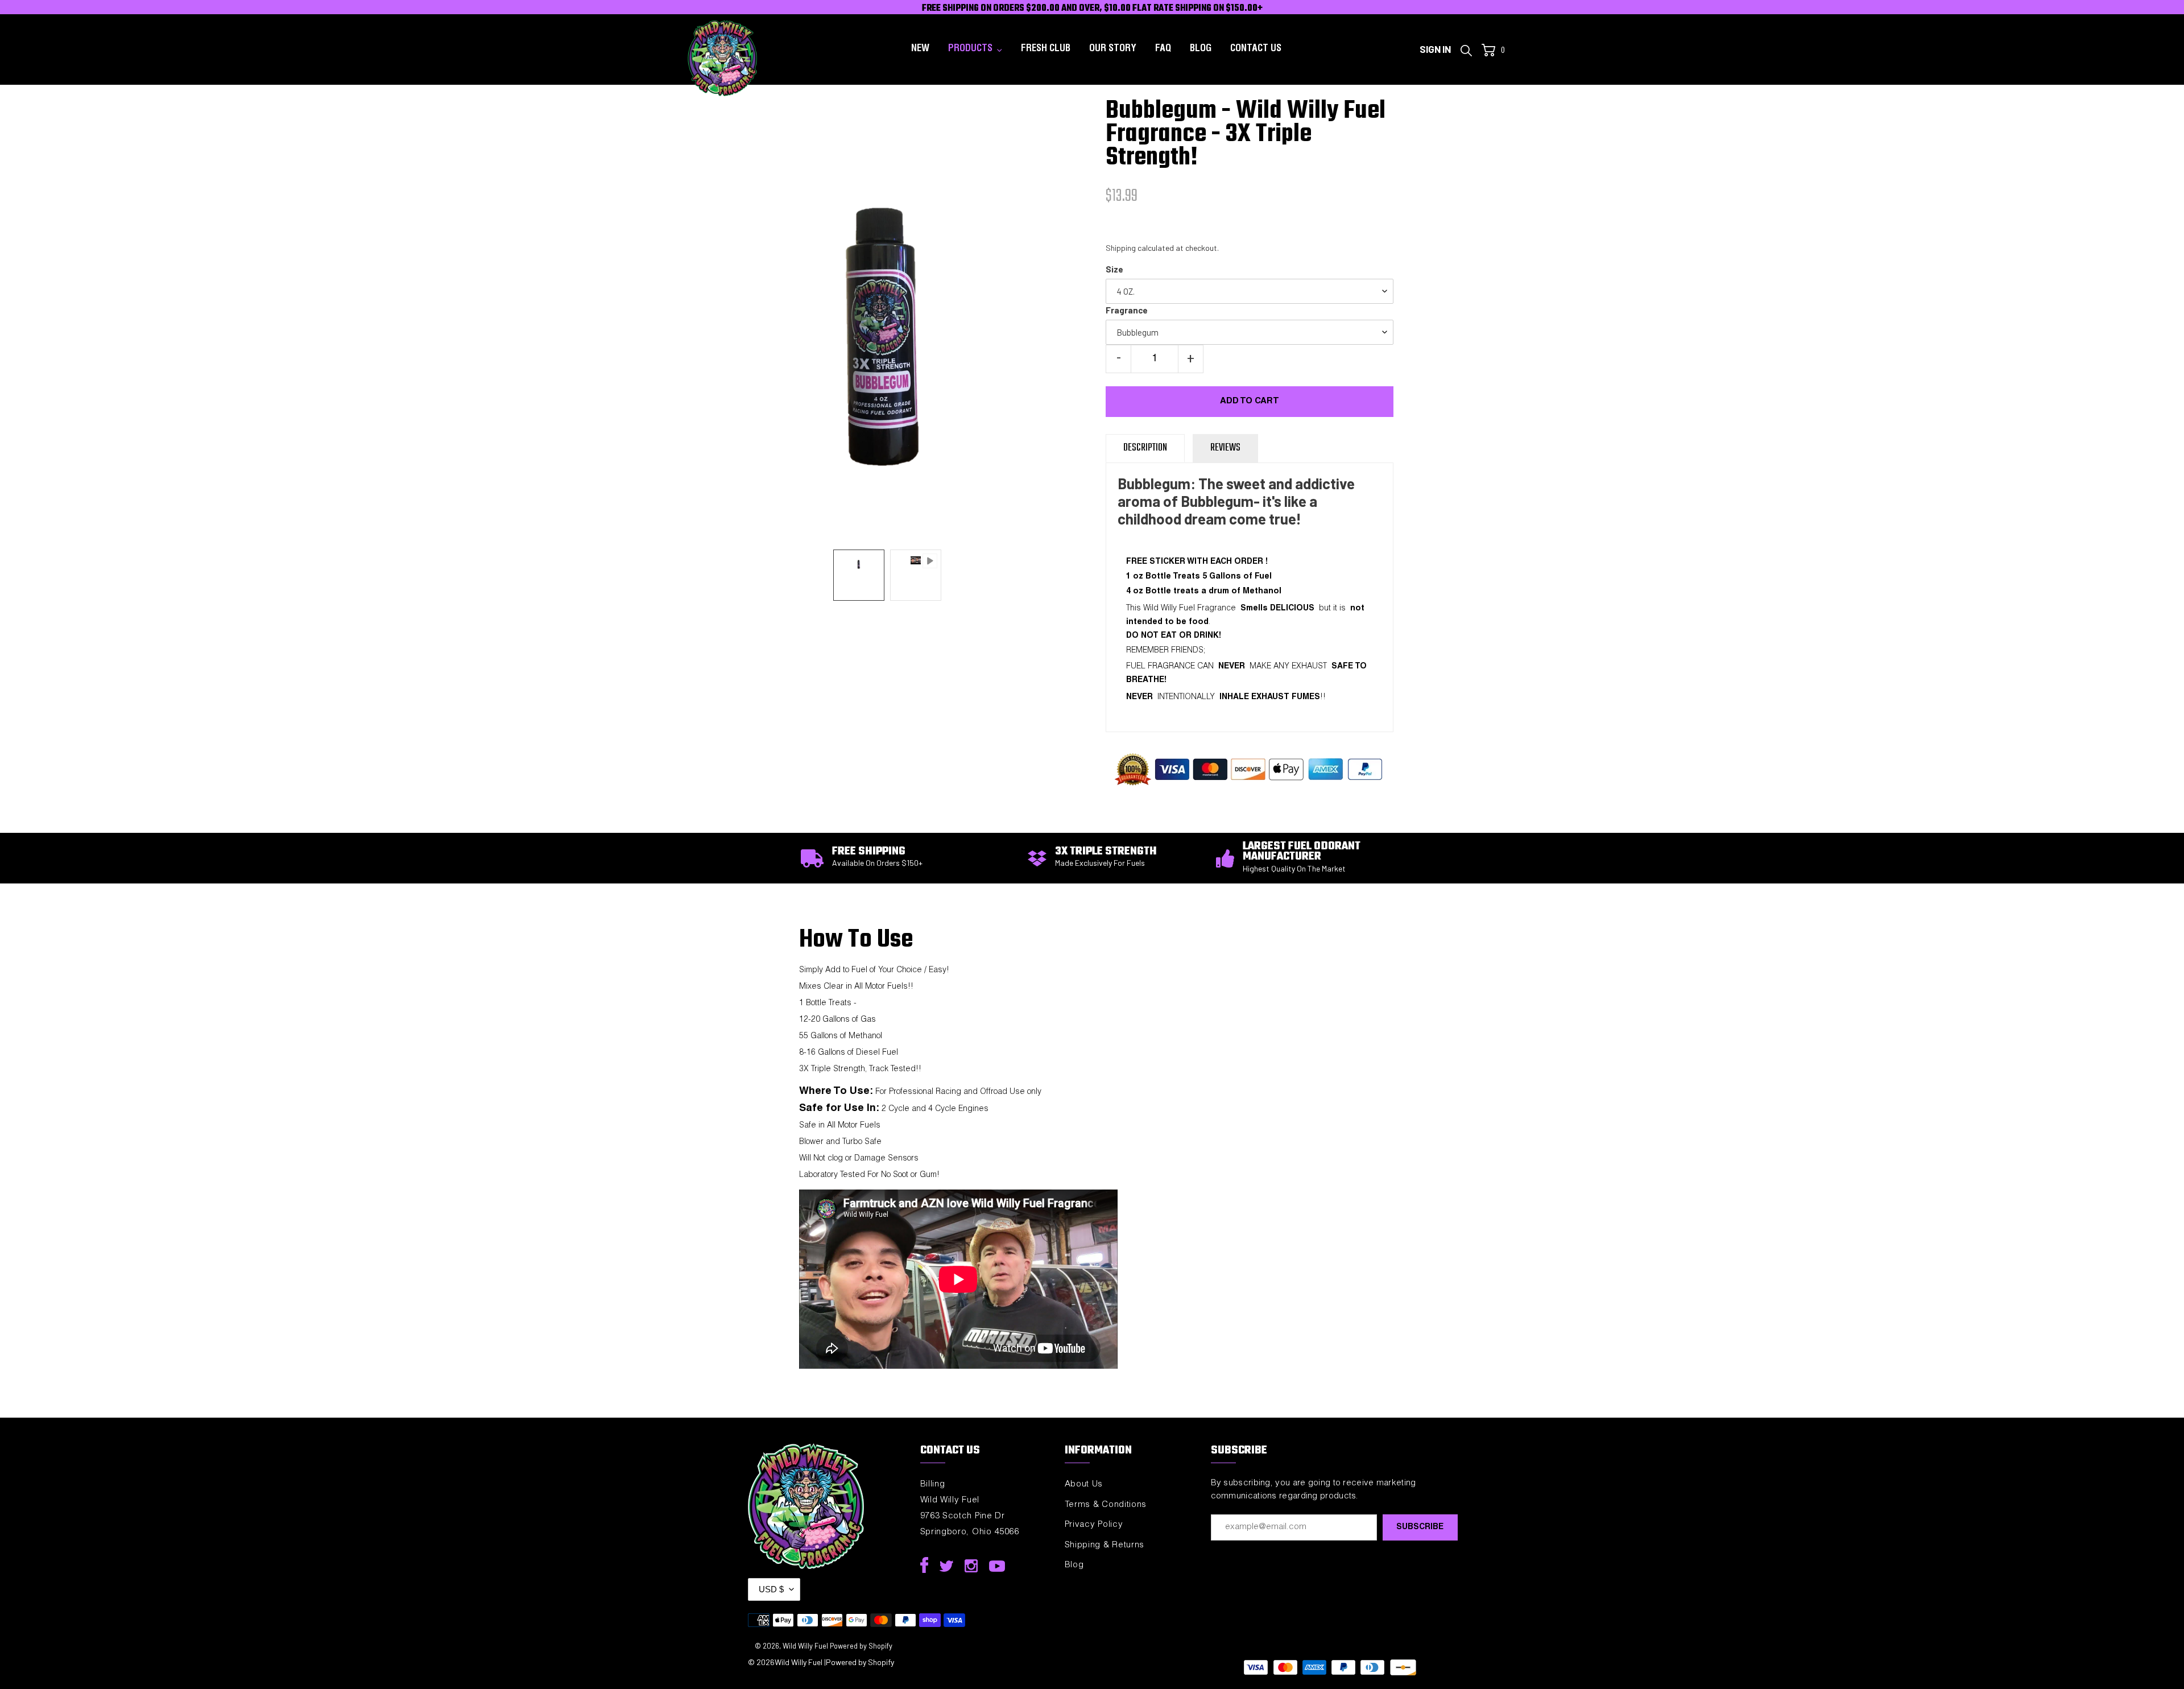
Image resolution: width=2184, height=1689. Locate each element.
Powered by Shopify (861, 1646)
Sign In (1438, 49)
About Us (1084, 1484)
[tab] (1145, 448)
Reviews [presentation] (1225, 448)
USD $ (771, 1589)
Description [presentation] (1145, 448)
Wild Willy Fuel (805, 1646)
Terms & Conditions (1106, 1505)
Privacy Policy (1094, 1525)
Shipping (1121, 248)
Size (1114, 269)
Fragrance (1127, 310)
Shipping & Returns (1105, 1545)
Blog (1074, 1565)
